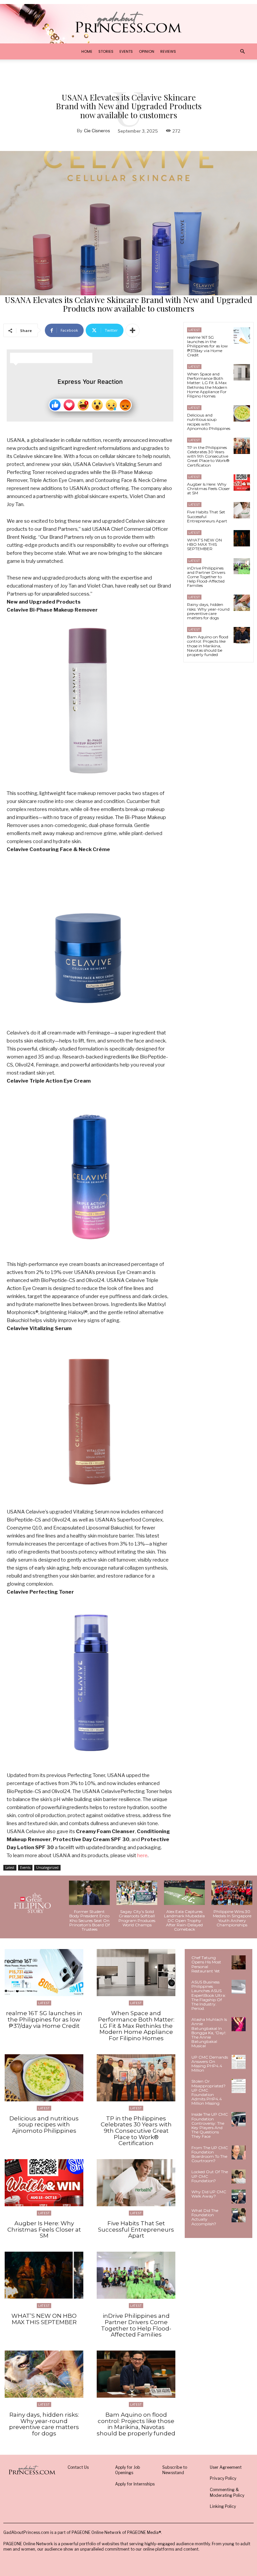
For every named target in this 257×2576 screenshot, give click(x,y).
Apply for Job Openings (128, 2470)
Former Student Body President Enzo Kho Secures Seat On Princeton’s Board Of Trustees (90, 1920)
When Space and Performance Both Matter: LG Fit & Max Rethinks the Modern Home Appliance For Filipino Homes (207, 385)
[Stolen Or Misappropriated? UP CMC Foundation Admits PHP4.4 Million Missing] (239, 2086)
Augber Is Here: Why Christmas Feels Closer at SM (208, 489)
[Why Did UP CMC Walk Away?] (239, 2197)
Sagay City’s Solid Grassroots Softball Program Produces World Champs (137, 1918)
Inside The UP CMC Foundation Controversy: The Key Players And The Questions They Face (210, 2125)
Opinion (147, 51)
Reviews (168, 51)
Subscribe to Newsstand (175, 2470)
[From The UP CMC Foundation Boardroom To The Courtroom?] (239, 2152)
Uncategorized (47, 1868)
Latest (10, 1868)
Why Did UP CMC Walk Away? (209, 2194)
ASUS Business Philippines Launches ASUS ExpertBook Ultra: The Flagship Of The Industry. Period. (209, 1995)
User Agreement (226, 2467)
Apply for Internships (135, 2484)
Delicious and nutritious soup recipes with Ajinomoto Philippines (209, 422)
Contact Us (78, 2467)
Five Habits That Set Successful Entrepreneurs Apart (136, 2229)
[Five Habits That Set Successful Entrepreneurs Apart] (242, 510)
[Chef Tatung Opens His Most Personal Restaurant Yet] (239, 1962)
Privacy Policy (223, 2478)
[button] (242, 52)
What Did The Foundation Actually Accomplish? (205, 2217)
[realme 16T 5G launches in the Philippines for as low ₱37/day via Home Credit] (242, 336)
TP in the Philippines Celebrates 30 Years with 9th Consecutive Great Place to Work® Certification (208, 456)
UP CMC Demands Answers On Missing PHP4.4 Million (210, 2064)
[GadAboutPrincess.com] (128, 22)
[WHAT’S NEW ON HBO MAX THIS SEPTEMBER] (242, 538)
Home (87, 51)
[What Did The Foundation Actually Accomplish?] (239, 2215)
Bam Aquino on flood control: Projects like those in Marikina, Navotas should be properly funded (208, 646)
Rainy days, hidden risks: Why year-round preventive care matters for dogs (208, 611)
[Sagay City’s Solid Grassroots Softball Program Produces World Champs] (137, 1893)
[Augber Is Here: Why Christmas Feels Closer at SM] (242, 482)
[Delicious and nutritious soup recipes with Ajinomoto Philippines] (242, 413)
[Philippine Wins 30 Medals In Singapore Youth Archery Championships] (232, 1893)
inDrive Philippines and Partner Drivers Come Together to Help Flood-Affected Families (206, 577)
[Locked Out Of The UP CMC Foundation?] (239, 2177)
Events (126, 51)
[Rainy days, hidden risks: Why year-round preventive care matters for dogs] (242, 603)
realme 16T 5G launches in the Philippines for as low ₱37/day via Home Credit (207, 346)
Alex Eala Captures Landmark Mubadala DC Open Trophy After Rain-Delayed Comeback (184, 1920)
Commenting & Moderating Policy (227, 2492)
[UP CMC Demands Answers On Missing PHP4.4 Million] (239, 2062)
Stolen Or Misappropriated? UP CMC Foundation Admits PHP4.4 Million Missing (208, 2092)
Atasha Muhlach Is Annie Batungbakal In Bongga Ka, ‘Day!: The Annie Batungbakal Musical (209, 2033)
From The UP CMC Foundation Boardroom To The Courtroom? (210, 2154)
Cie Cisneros (97, 131)
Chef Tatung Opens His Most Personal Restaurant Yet (206, 1964)
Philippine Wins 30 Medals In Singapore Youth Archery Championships (232, 1918)
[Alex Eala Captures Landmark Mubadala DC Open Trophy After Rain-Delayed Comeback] (184, 1893)
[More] (133, 330)
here (142, 1856)
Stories (106, 51)
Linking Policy (223, 2506)
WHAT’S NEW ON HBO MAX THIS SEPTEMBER (204, 544)
